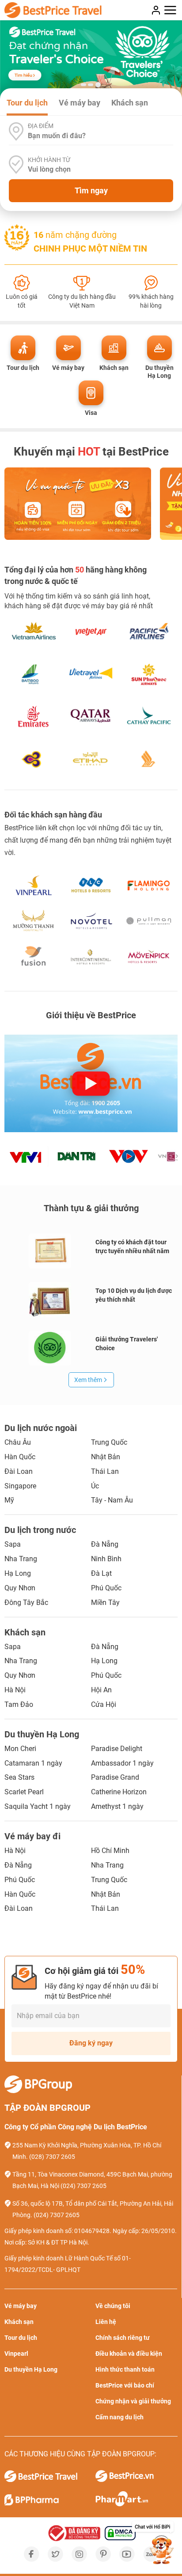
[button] (83, 85)
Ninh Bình (106, 1559)
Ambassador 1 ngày (122, 1763)
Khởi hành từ (49, 160)
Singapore (20, 1486)
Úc (95, 1486)
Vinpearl (16, 2354)
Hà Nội (15, 1690)
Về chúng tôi (113, 2306)
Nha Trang (21, 1559)
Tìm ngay (91, 190)
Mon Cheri (20, 1749)
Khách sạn (114, 368)
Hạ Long (18, 1573)
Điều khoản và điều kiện (129, 2354)
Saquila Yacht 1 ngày (38, 1806)
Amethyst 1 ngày (117, 1806)
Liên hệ (106, 2322)
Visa (91, 413)
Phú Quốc (106, 1588)
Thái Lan (105, 1471)
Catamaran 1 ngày (33, 1763)
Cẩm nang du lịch (119, 2417)
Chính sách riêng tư (123, 2338)
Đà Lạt (101, 1573)
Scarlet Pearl (24, 1792)
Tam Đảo (19, 1704)
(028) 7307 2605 (52, 2157)
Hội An (101, 1690)
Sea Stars (19, 1777)
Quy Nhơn (20, 1588)
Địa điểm (41, 126)
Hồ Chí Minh (110, 1851)
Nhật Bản (106, 1457)
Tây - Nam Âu (112, 1500)
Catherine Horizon (119, 1792)
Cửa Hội (104, 1704)
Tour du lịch (23, 368)
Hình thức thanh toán (125, 2369)
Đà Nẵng (105, 1544)
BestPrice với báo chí (125, 2385)
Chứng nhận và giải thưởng (133, 2401)
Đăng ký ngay (91, 2043)
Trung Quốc (109, 1442)
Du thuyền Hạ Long (159, 372)
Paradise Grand (115, 1777)
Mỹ (9, 1500)
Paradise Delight (117, 1749)
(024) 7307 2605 (83, 2186)
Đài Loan (19, 1471)
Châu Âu (18, 1442)
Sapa (13, 1544)
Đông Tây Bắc (26, 1602)
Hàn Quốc (20, 1457)
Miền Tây (105, 1602)
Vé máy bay (68, 368)
